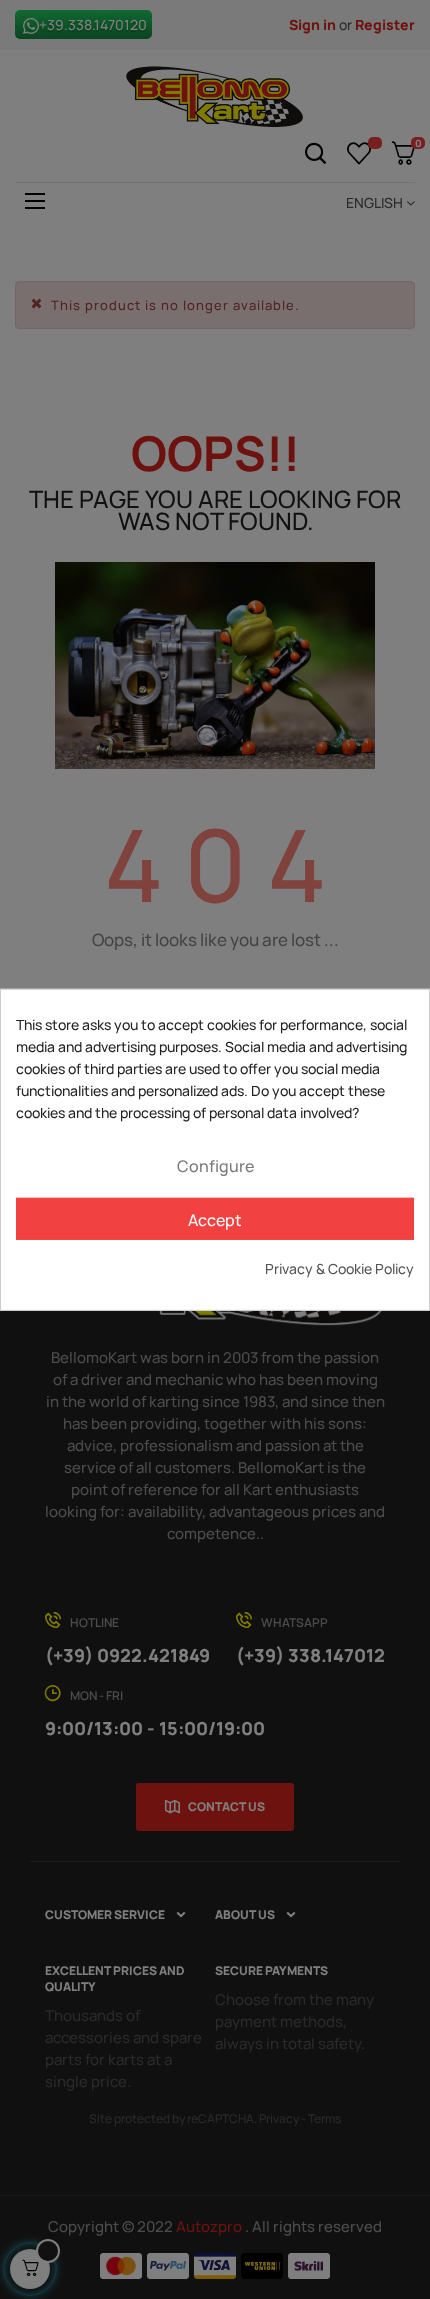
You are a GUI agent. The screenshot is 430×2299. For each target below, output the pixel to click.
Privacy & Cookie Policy (339, 1268)
